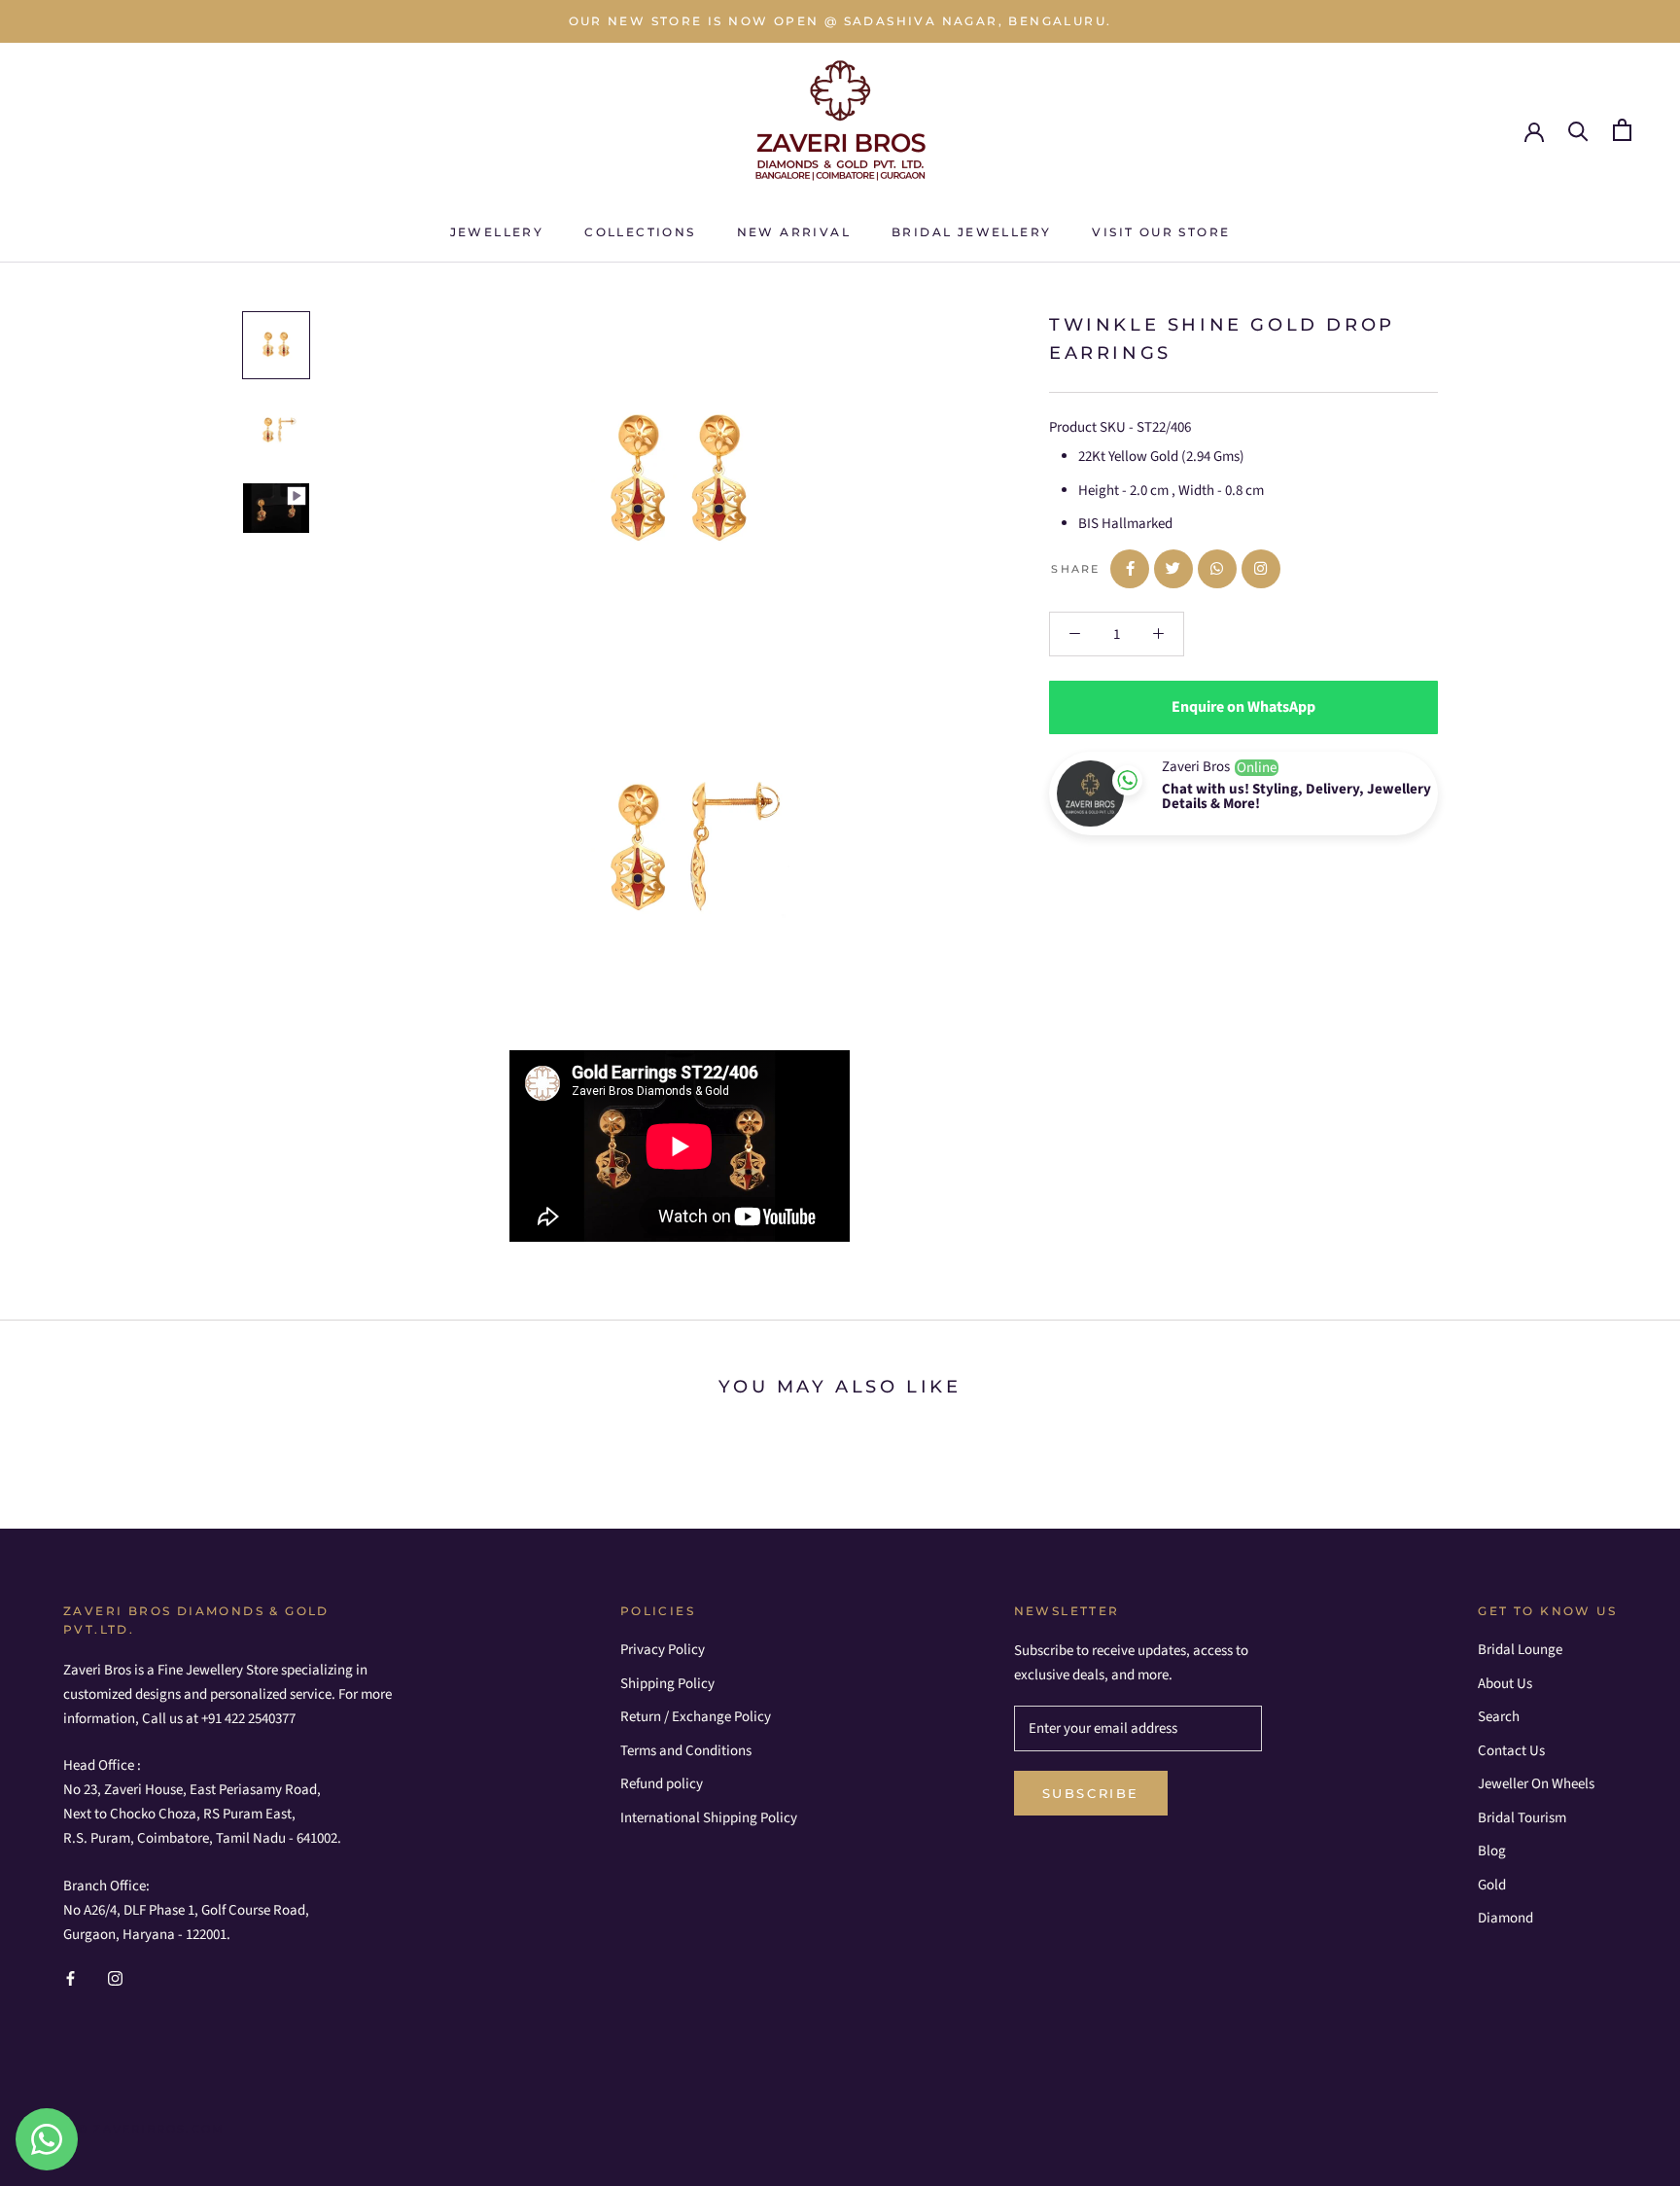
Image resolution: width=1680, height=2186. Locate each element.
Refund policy (662, 1784)
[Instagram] (115, 1978)
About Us (1505, 1684)
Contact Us (1511, 1751)
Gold (1492, 1885)
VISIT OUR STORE (1161, 232)
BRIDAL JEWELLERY (971, 232)
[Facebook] (70, 1978)
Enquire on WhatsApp (1243, 707)
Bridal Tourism (1522, 1818)
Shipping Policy (667, 1684)
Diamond (1505, 1918)
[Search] (1578, 130)
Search (1499, 1717)
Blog (1492, 1851)
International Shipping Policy (709, 1818)
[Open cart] (1622, 130)
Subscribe (1091, 1793)
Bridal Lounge (1520, 1650)
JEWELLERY (497, 232)
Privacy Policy (663, 1650)
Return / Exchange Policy (696, 1717)
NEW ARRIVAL (794, 232)
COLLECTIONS (640, 232)
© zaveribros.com (151, 2129)
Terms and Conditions (686, 1751)
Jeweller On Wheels (1536, 1784)
